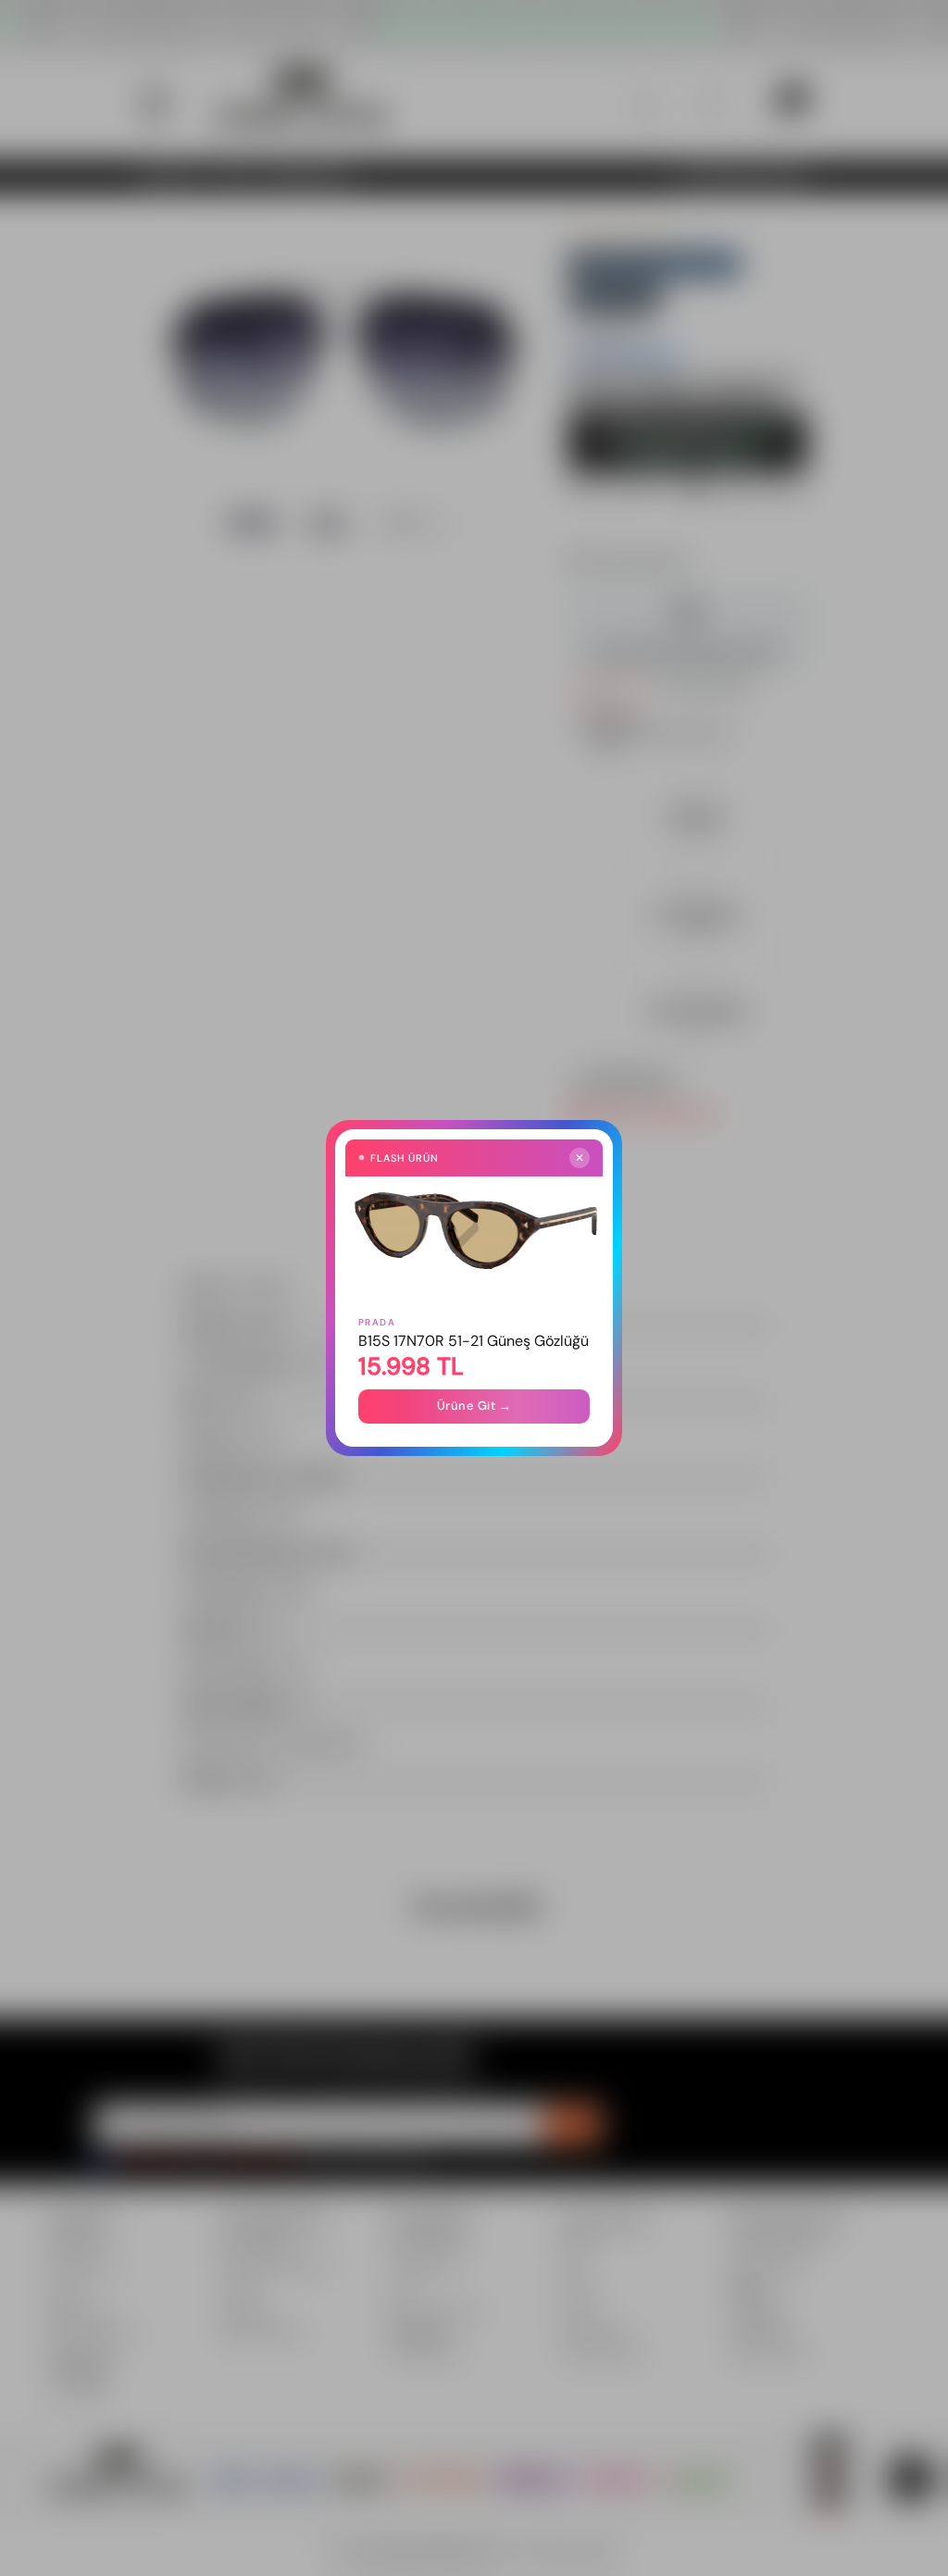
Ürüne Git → (474, 1406)
